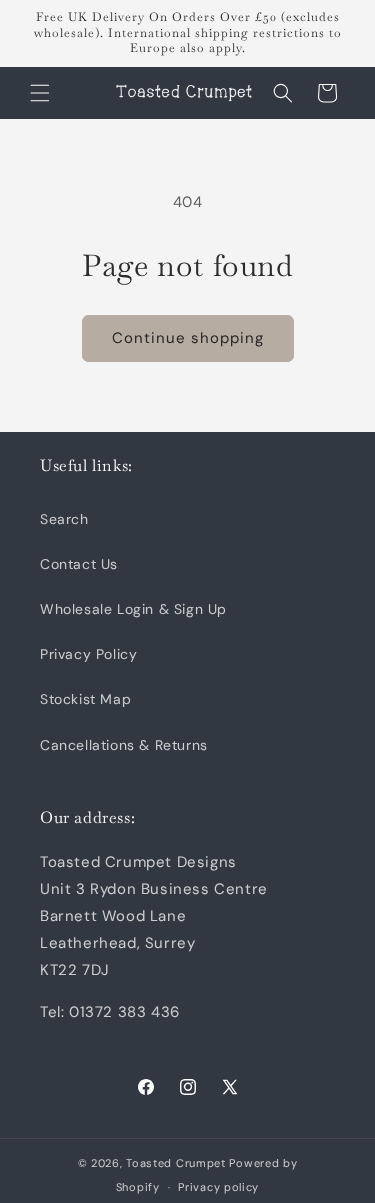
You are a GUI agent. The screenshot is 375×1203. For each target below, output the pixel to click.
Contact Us (79, 564)
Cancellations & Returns (124, 745)
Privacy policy (218, 1187)
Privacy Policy (88, 654)
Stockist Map (85, 699)
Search (64, 519)
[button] (40, 93)
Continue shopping (188, 338)
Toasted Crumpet (176, 1163)
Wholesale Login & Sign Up (133, 609)
